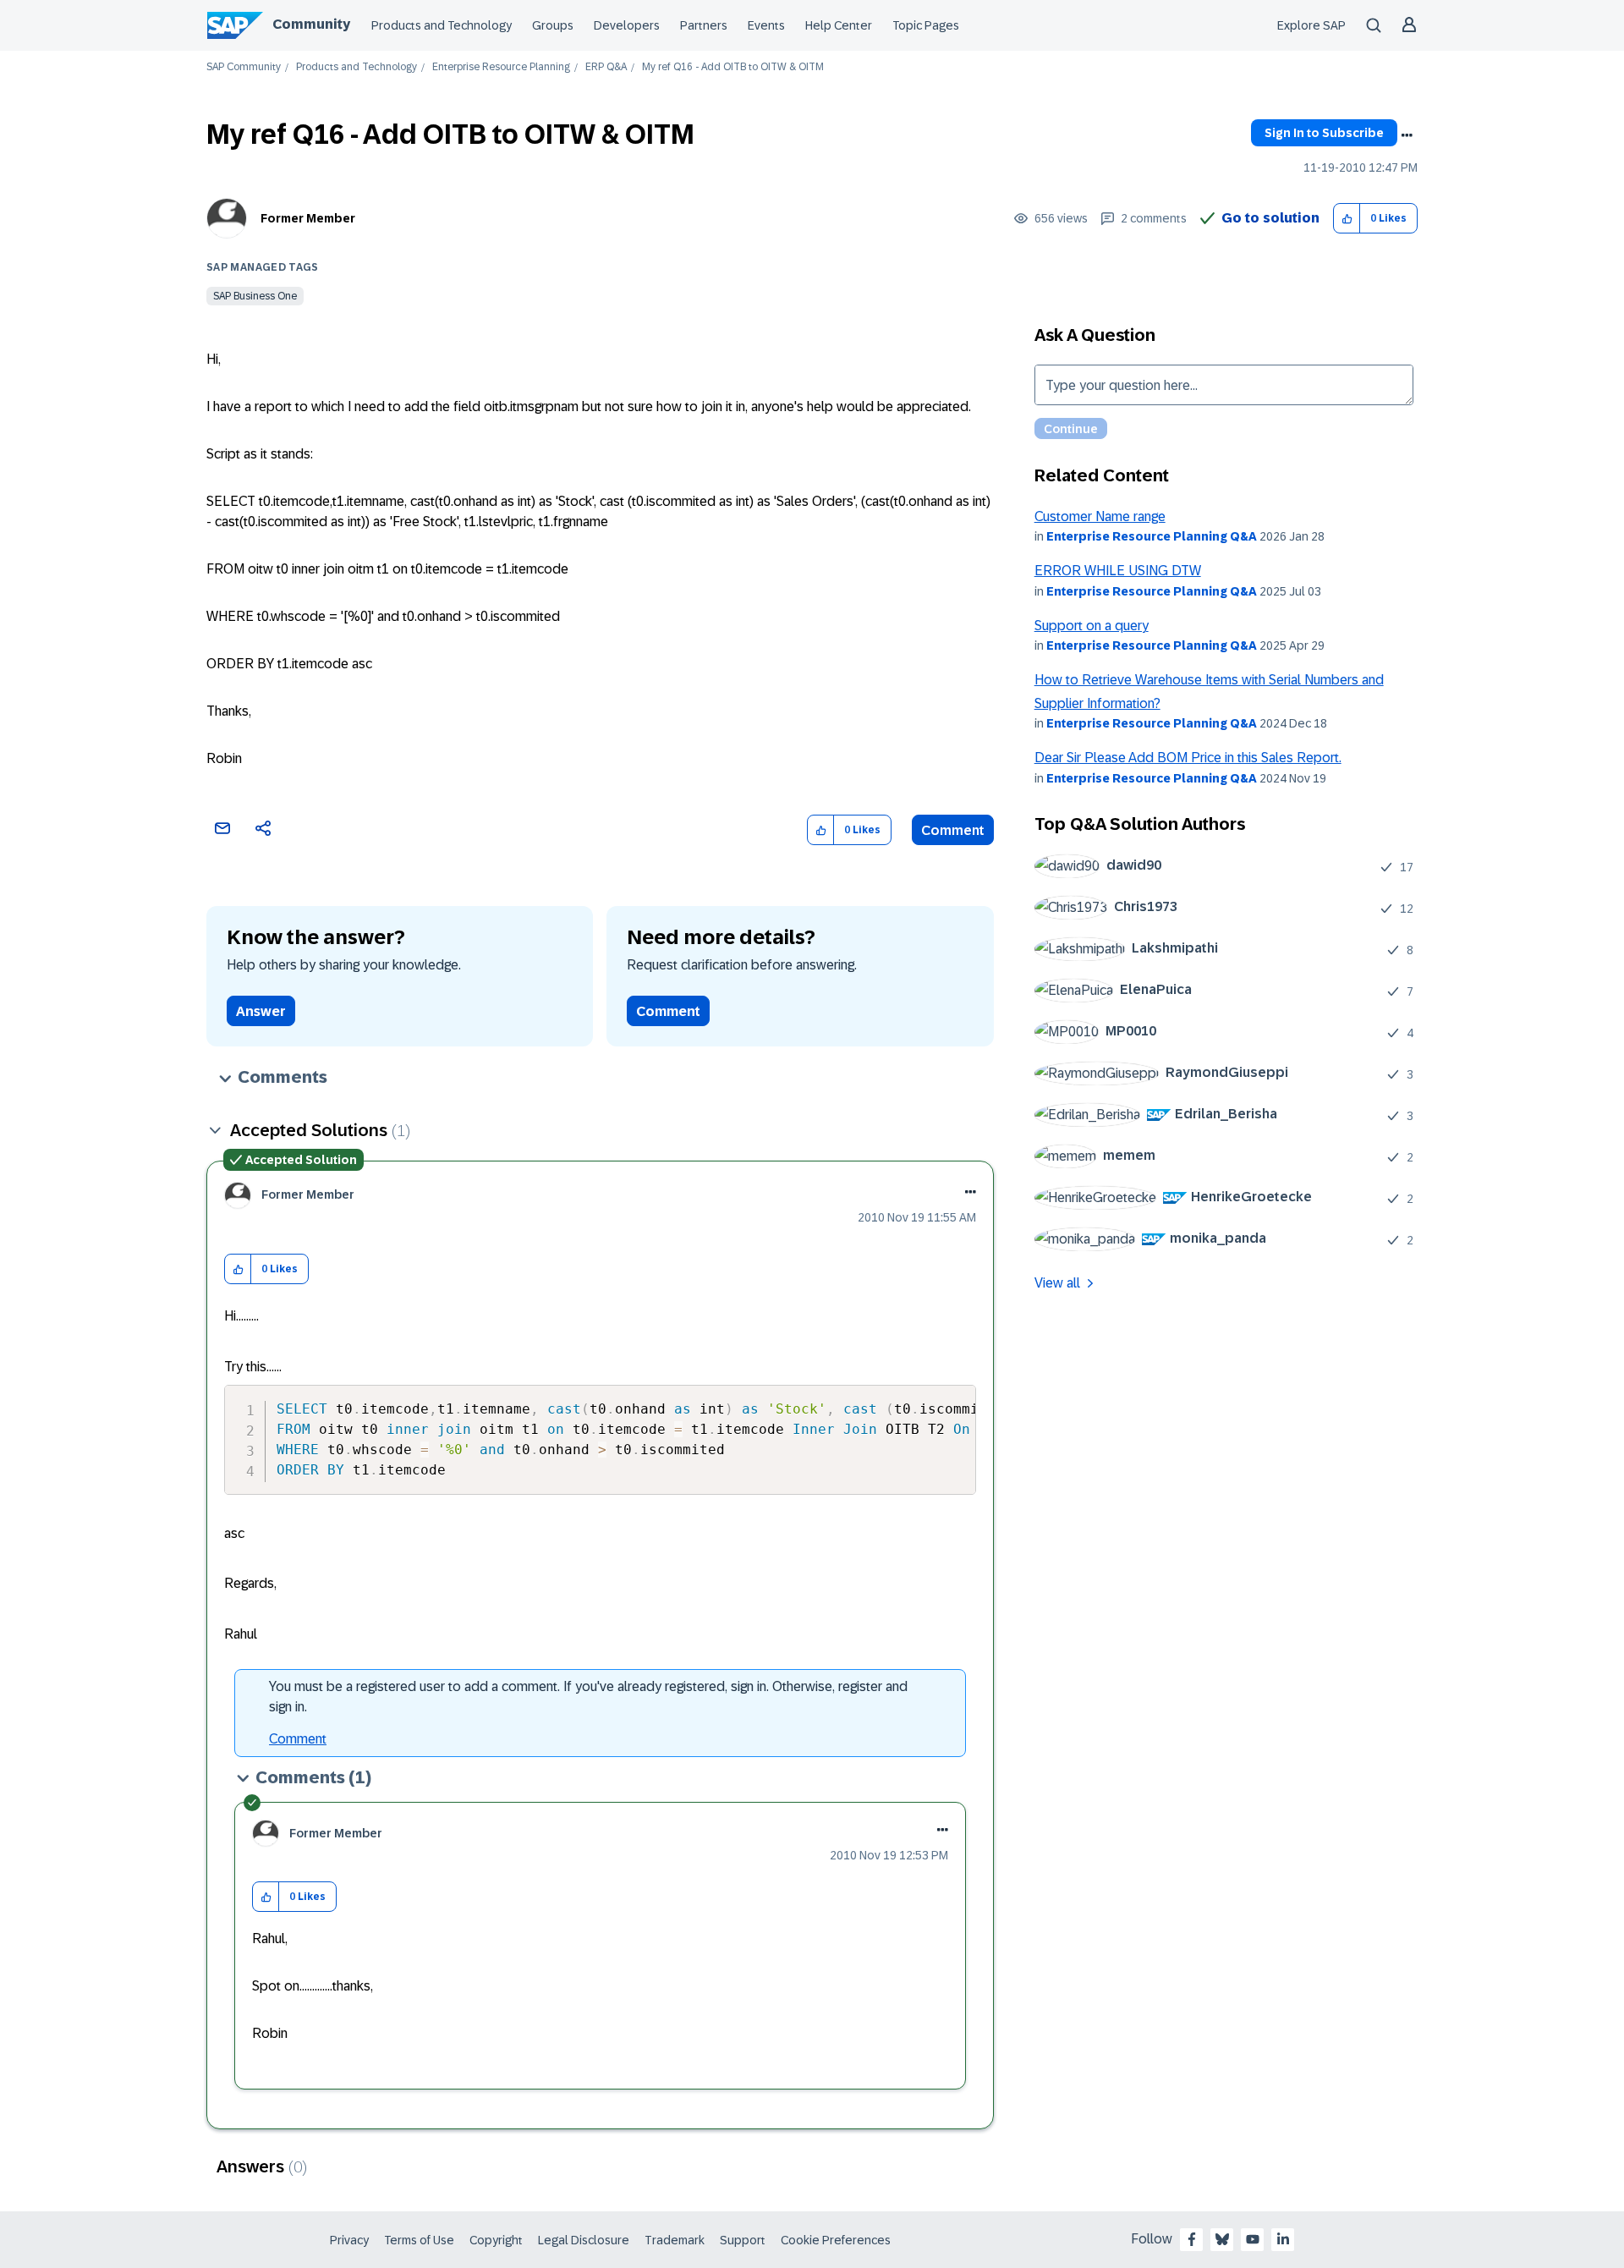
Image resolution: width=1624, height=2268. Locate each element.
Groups (553, 25)
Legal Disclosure (584, 2240)
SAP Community (244, 67)
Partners (704, 25)
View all (1057, 1283)
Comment (953, 830)
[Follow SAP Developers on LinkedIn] (1283, 2239)
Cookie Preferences (836, 2240)
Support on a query (1092, 626)
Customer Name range (1100, 516)
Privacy (349, 2240)
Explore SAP (1311, 25)
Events (766, 25)
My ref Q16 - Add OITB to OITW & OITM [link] (733, 67)
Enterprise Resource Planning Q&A (1152, 536)
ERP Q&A (606, 67)
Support (743, 2240)
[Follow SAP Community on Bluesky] (1222, 2239)
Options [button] (1407, 135)
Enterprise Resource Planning (501, 67)
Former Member (308, 218)
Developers (627, 25)
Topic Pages (926, 25)
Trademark (675, 2240)
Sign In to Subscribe (1324, 133)
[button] (1347, 219)
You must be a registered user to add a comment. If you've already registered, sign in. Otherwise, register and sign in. (588, 1697)
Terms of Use (419, 2240)
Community (311, 24)
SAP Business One (255, 296)
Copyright (496, 2240)
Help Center (839, 25)
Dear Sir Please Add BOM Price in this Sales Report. (1188, 758)
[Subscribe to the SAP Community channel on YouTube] (1253, 2239)
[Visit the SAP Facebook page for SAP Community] (1192, 2239)
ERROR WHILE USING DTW (1118, 571)
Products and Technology (442, 25)
